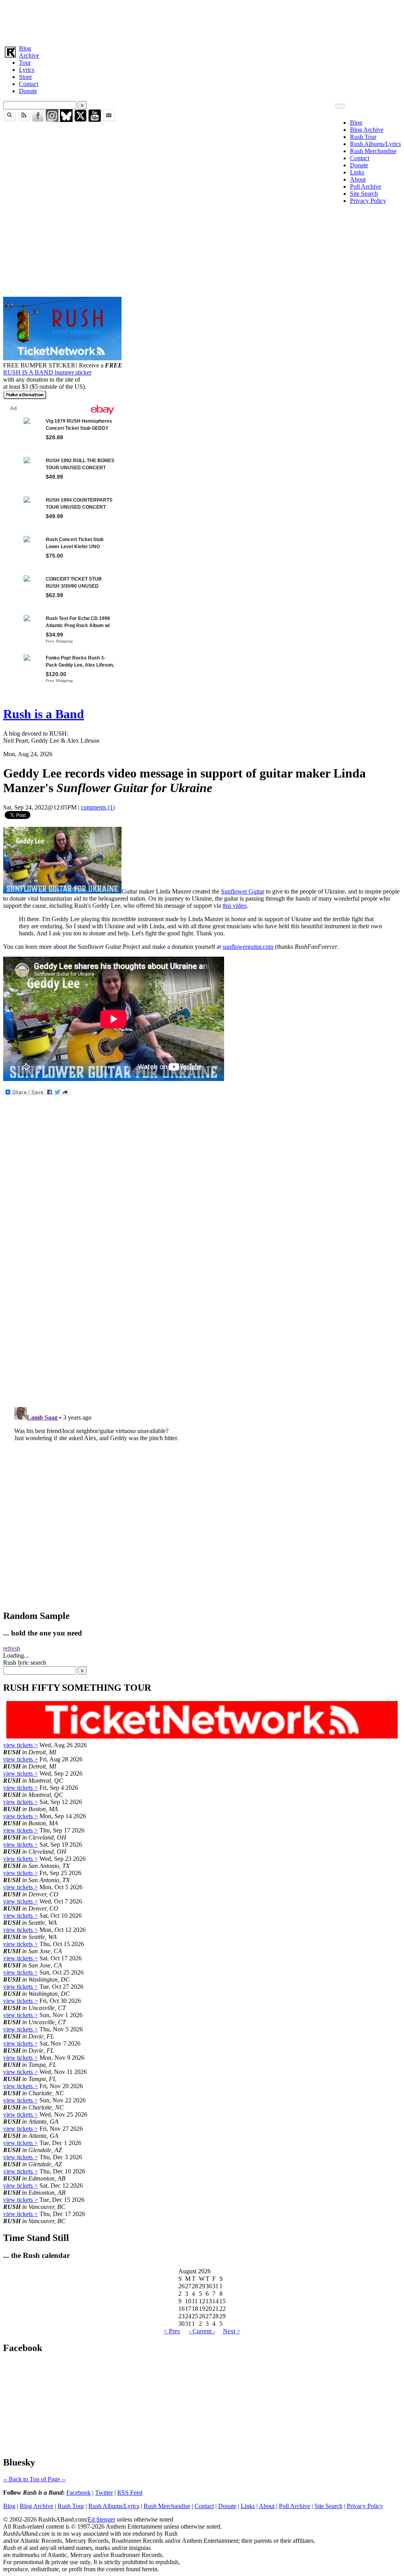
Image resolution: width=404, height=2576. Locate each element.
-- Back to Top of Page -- (34, 2479)
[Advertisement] (202, 21)
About (358, 179)
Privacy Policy (368, 201)
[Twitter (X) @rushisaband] (80, 120)
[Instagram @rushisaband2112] (52, 120)
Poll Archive (366, 186)
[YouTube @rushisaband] (95, 120)
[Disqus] (202, 1296)
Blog (25, 48)
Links (357, 172)
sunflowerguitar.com (248, 947)
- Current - (202, 2331)
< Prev (172, 2331)
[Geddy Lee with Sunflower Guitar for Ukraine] (62, 891)
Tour (25, 63)
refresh (12, 1648)
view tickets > (21, 1745)
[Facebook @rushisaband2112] (38, 120)
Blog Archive (367, 130)
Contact (29, 84)
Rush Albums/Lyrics (375, 144)
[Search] (9, 120)
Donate (28, 91)
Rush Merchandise (373, 151)
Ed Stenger (101, 2519)
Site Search (364, 194)
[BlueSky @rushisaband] (66, 120)
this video (235, 906)
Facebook (79, 2493)
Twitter (104, 2493)
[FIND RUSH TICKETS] (62, 358)
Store (25, 77)
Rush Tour (363, 137)
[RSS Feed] (24, 120)
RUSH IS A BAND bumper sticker (47, 372)
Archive (29, 55)
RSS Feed (130, 2493)
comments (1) (98, 807)
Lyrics (27, 70)
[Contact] (109, 120)
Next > (232, 2331)
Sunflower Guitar (243, 891)
